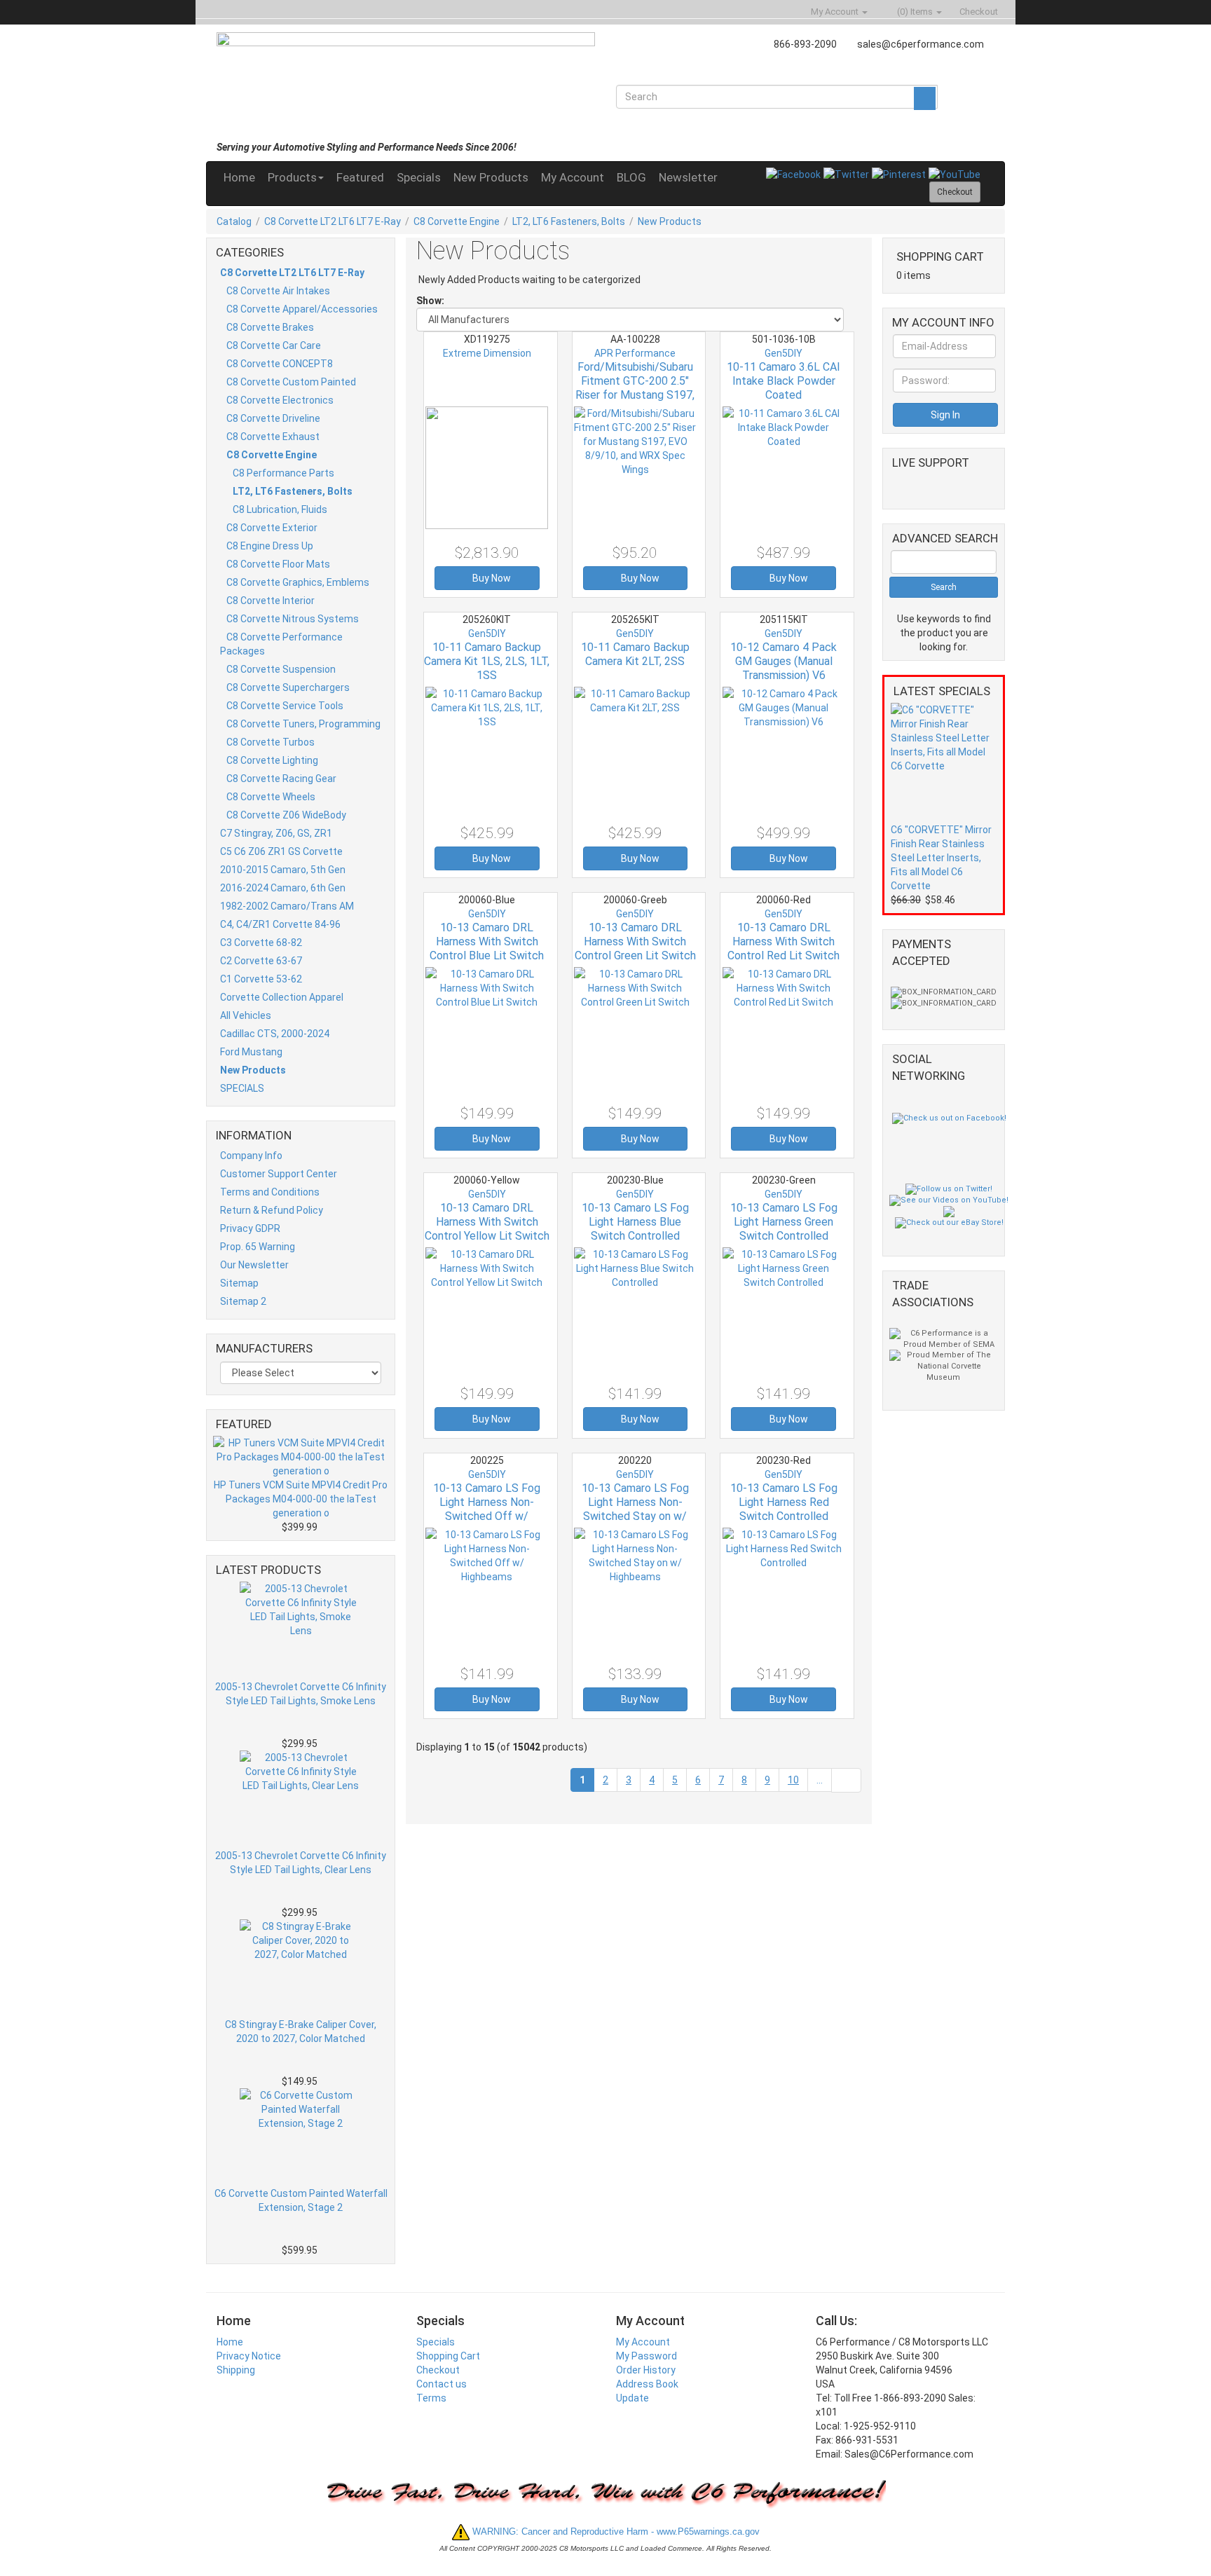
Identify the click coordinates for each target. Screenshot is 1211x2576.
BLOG (631, 177)
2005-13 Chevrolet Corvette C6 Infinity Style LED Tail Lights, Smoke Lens (301, 1694)
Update (632, 2398)
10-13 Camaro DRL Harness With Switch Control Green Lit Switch (635, 941)
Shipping (236, 2370)
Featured (360, 177)
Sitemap (239, 1283)
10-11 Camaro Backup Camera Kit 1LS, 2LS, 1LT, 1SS (487, 661)
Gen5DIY (784, 353)
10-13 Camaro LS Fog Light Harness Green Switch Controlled (784, 1222)
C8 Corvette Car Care (274, 345)
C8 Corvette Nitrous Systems (293, 619)
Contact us (442, 2384)
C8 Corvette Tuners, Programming (303, 724)
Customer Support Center (279, 1174)
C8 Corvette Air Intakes (278, 291)
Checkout (438, 2370)
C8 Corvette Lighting (272, 760)
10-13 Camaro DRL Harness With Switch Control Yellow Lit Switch (487, 1222)
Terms (431, 2398)
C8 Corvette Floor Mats (278, 564)
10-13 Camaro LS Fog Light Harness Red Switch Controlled (784, 1502)
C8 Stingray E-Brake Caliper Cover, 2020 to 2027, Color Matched (301, 2032)
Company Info (251, 1156)
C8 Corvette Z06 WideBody (286, 815)
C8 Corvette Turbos (271, 742)
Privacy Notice (249, 2356)
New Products (491, 177)
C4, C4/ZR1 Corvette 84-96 (280, 924)
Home (239, 177)
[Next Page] (846, 1780)
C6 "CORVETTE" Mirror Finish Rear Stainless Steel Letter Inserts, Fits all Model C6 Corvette (941, 858)
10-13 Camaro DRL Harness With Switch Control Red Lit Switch (784, 941)
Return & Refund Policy (272, 1210)
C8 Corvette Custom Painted (291, 382)
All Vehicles (246, 1015)
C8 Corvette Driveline (273, 418)
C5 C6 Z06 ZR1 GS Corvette (281, 851)
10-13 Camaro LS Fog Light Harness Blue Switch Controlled (635, 1222)
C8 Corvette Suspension (281, 669)
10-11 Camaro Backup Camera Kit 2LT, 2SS (635, 654)
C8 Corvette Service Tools (285, 706)
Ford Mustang (251, 1052)
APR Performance (635, 353)
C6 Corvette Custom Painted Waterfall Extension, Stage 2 (301, 2200)
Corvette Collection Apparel (282, 997)
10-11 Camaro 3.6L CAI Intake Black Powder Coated (784, 381)
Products (292, 177)
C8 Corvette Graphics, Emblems (298, 582)
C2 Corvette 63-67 (261, 961)
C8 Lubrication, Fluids (280, 509)
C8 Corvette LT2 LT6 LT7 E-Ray (333, 221)
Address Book (647, 2384)
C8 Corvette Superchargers (288, 687)
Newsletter (688, 177)
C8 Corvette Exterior (272, 528)
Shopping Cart (448, 2356)
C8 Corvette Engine (457, 221)
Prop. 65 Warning (258, 1247)
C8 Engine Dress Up (270, 546)
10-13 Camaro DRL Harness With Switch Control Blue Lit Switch (487, 941)
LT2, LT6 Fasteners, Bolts (569, 221)
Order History (646, 2370)
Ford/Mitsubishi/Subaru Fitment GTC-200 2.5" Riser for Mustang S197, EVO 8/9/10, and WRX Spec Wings (635, 395)
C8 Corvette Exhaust (273, 437)
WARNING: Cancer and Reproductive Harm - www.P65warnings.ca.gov (615, 2532)
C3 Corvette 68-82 (261, 943)
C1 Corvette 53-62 (261, 979)
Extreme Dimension (487, 353)
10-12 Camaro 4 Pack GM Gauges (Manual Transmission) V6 (784, 661)
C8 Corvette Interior (271, 601)
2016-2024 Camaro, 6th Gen (283, 888)
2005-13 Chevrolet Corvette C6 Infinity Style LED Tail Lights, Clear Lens (301, 1863)
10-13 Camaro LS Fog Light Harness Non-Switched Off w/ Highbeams (487, 1509)
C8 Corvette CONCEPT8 (280, 364)
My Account (573, 177)
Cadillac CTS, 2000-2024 (275, 1034)
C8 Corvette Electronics (280, 400)
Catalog (234, 221)
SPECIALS (242, 1088)
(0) (914, 12)
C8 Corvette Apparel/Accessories (302, 309)
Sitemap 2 (243, 1301)
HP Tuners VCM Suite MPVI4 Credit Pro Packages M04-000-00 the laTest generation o (301, 1499)
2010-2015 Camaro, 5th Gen (283, 870)
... (820, 1780)
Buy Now (491, 578)
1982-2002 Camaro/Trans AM (287, 906)
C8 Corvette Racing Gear (281, 779)
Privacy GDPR (250, 1228)
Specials (419, 177)
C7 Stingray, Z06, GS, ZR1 (276, 833)
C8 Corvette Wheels (271, 797)
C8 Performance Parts (283, 473)
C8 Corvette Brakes (270, 327)
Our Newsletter (254, 1265)
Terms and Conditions (270, 1192)
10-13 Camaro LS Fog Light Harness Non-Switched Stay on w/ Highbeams (635, 1509)
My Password (646, 2356)
